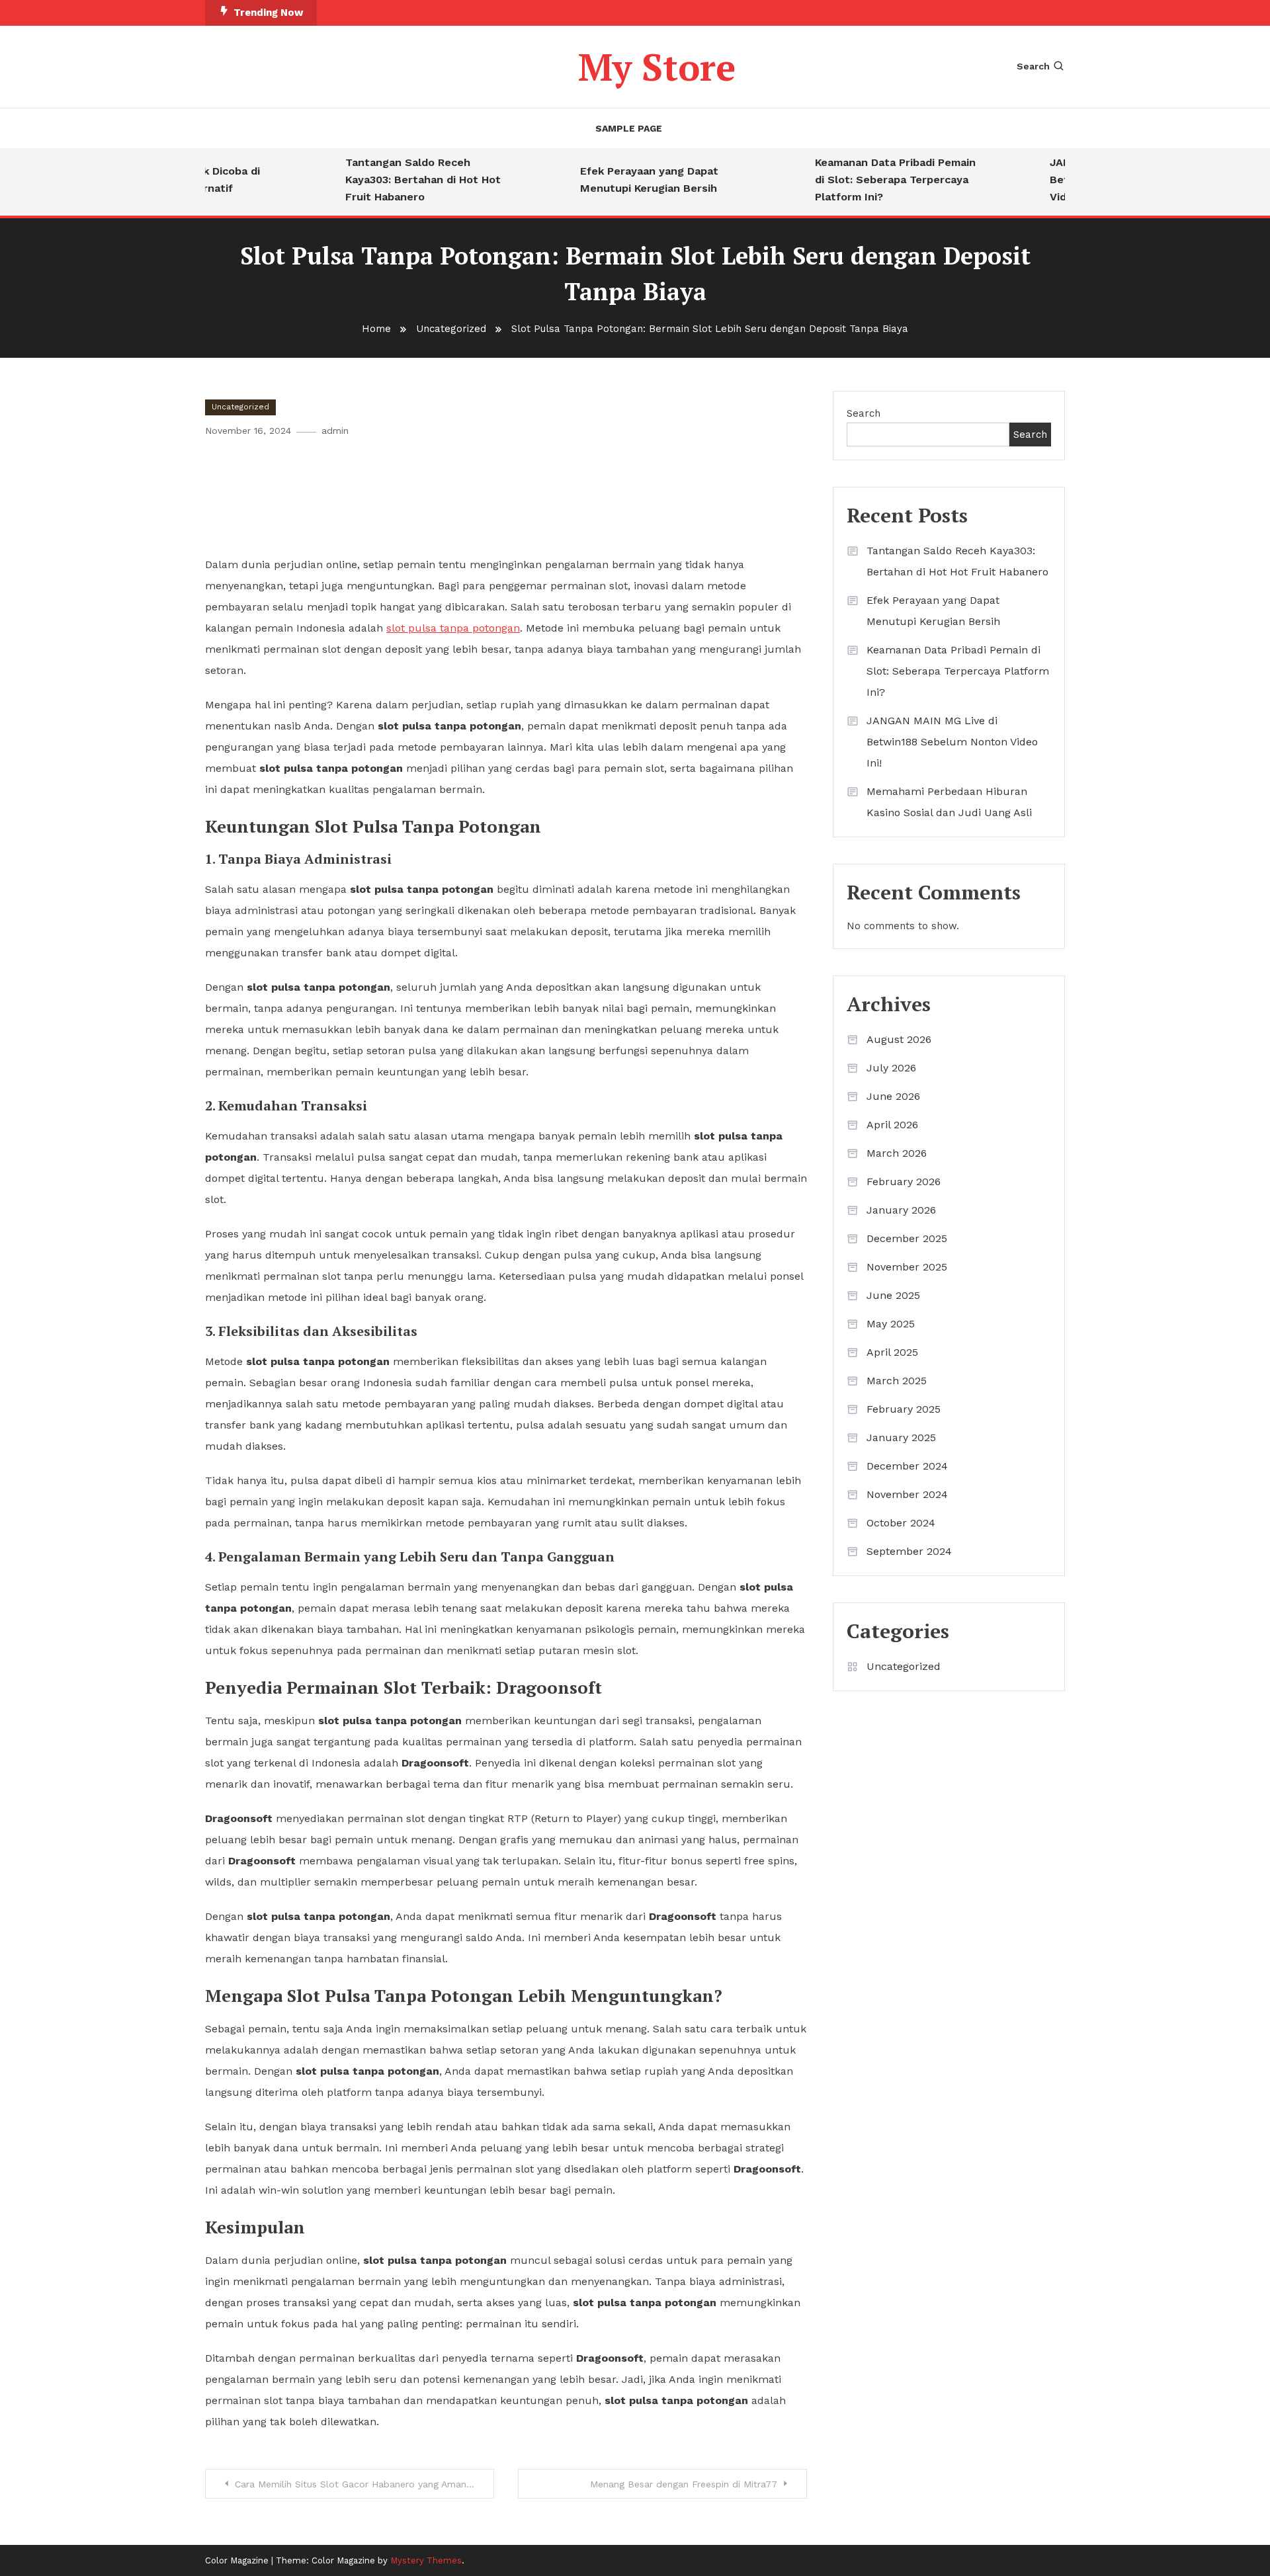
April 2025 (892, 1352)
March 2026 (897, 1153)
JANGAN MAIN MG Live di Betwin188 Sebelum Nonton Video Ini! (952, 742)
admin (335, 431)
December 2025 (907, 1238)
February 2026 (904, 1182)
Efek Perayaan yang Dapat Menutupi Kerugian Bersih (624, 180)
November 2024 (907, 1494)
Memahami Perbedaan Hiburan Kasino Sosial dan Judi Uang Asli (949, 802)
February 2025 (904, 1409)
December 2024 (907, 1466)
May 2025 (891, 1324)
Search (1033, 66)
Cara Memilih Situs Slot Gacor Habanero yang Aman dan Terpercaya (364, 2484)
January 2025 (901, 1437)
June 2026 (893, 1096)
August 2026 (899, 1039)
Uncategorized (240, 407)
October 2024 (901, 1523)
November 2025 (907, 1267)
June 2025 (893, 1295)
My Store (657, 67)
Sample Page (629, 128)
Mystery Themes (426, 2560)
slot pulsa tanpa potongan (453, 628)
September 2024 (909, 1551)
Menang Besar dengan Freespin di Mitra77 (684, 2484)
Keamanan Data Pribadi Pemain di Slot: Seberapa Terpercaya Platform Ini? (870, 180)
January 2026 (901, 1210)
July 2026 (891, 1068)
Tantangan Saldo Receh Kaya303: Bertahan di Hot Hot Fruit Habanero (398, 180)
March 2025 (897, 1381)
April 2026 (892, 1125)
